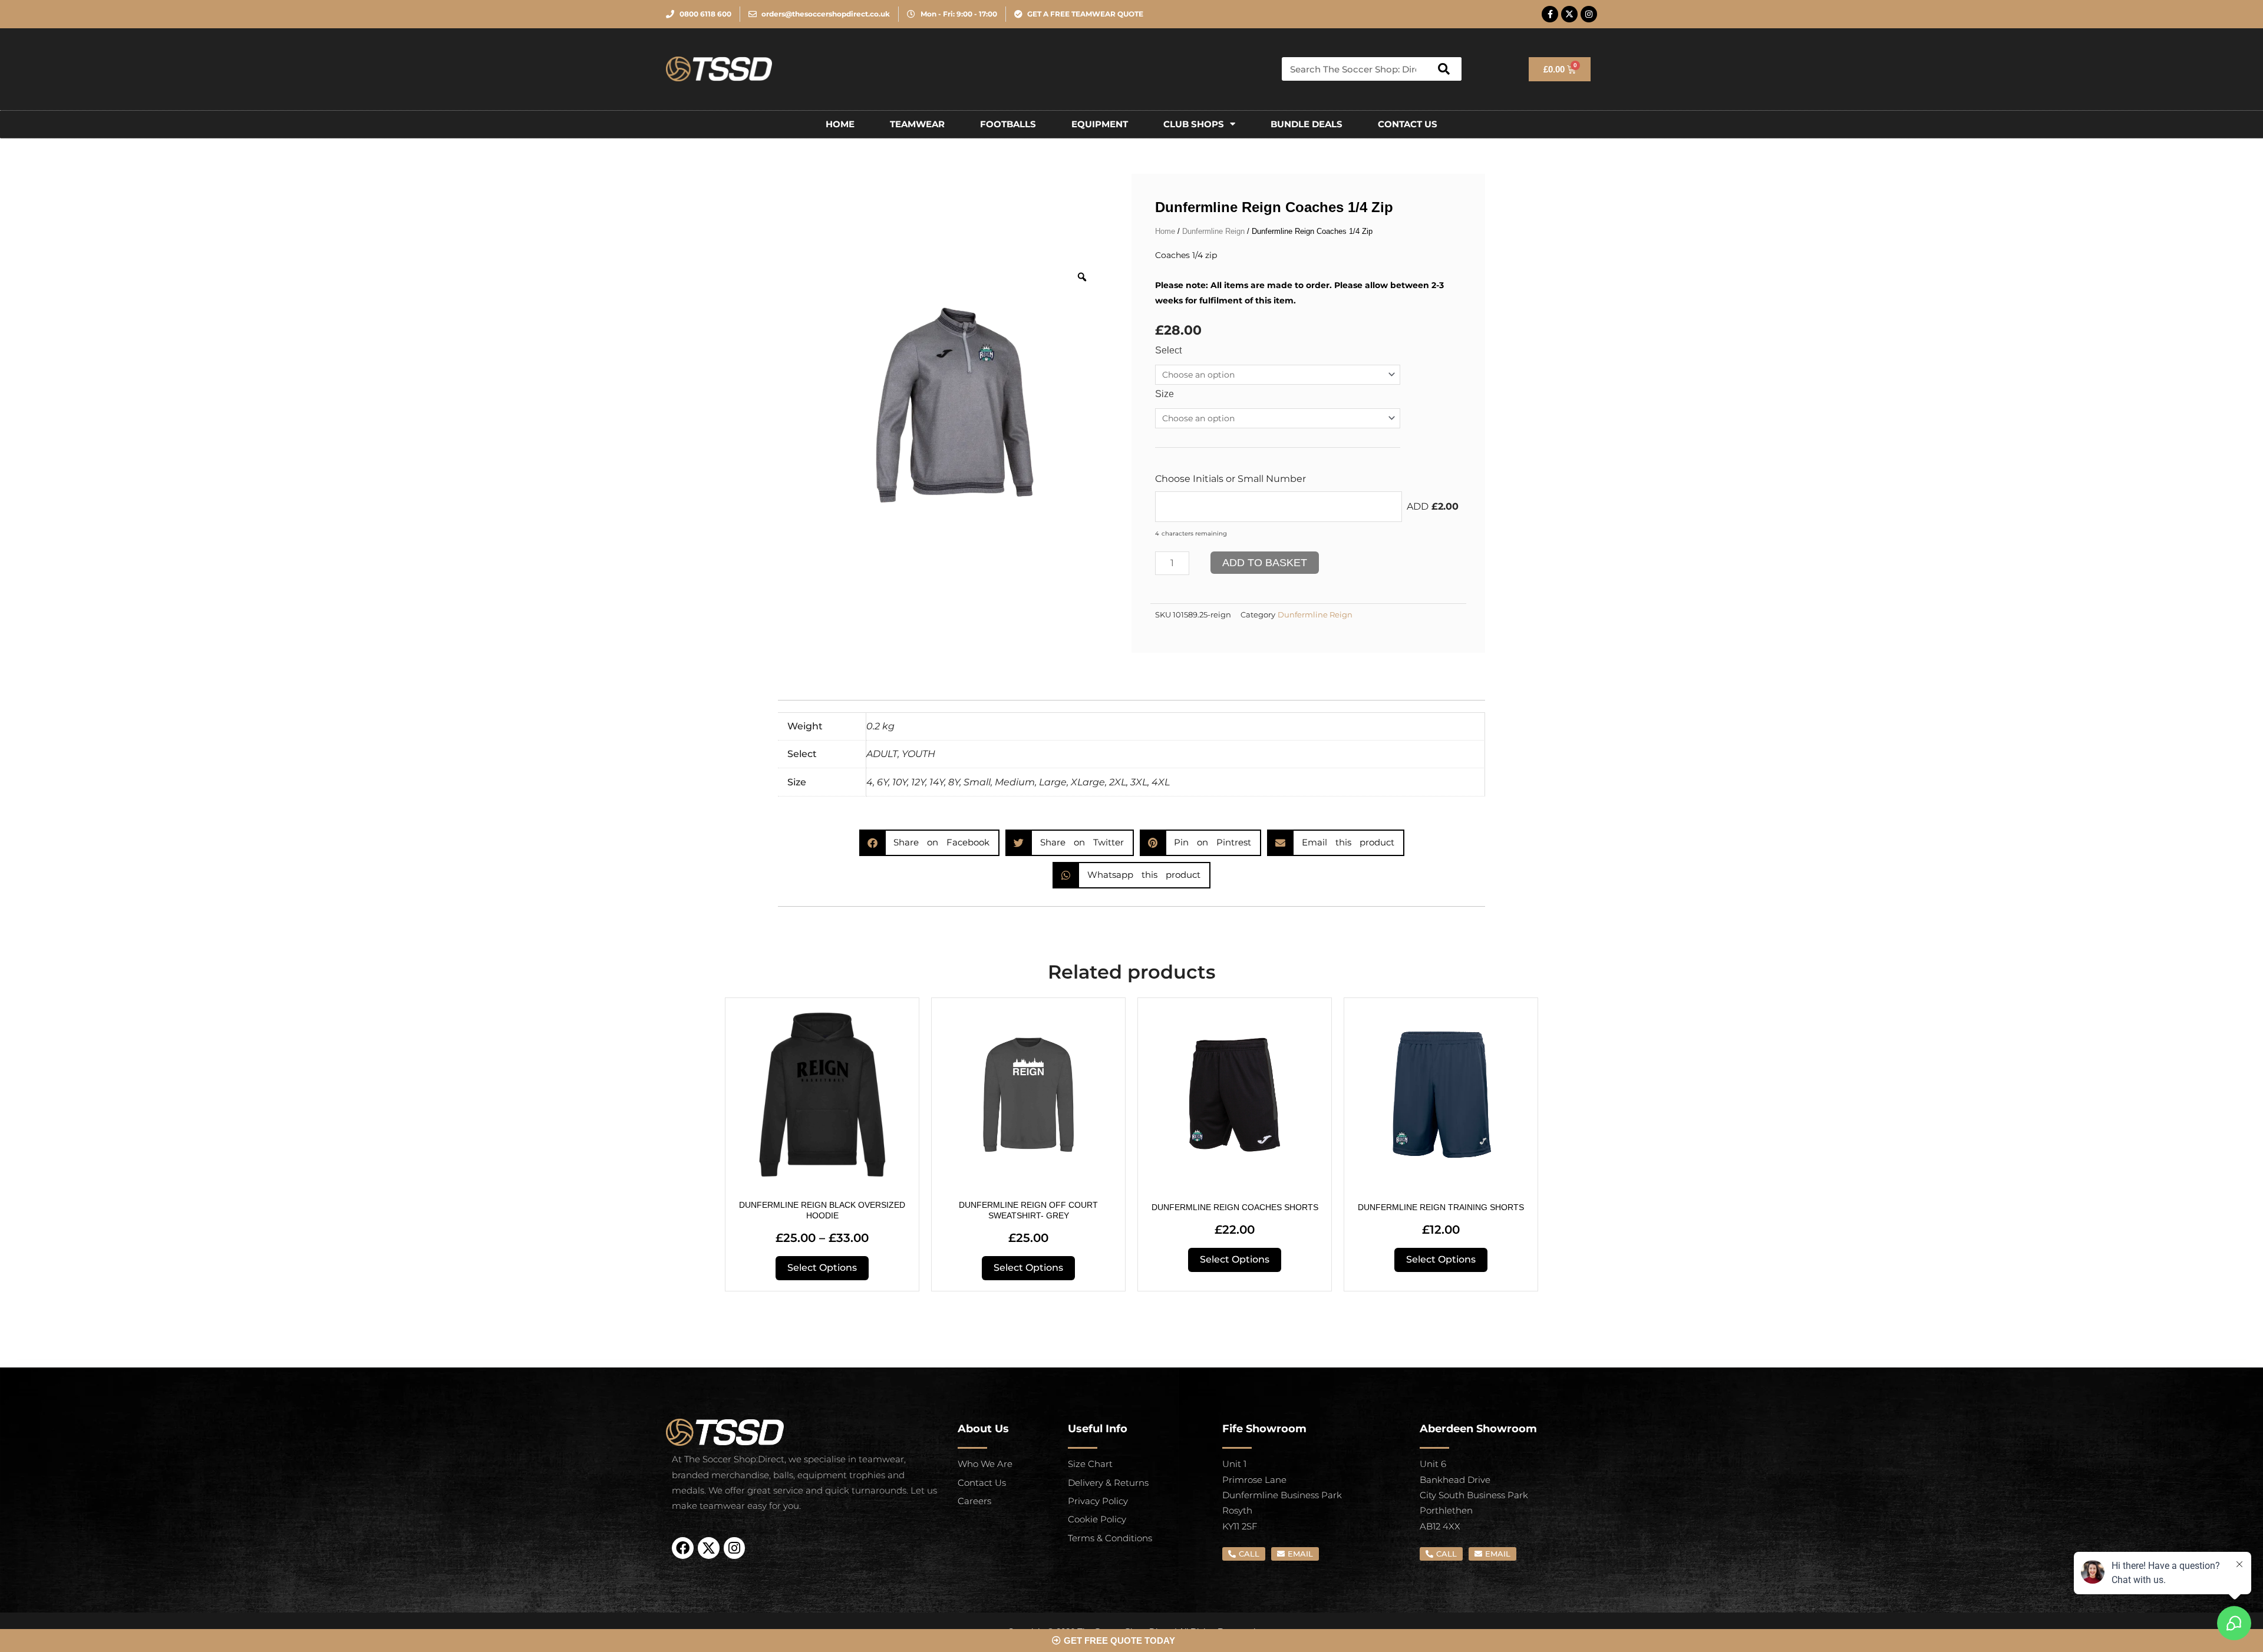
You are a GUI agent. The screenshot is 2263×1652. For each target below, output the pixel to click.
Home (840, 124)
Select (1168, 350)
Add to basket (1265, 563)
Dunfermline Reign (1213, 231)
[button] (930, 843)
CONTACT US (1408, 124)
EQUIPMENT (1100, 124)
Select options (822, 1268)
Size (1165, 394)
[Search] (1444, 69)
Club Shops (1194, 124)
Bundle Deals (1307, 124)
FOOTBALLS (1008, 124)
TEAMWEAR (917, 124)
